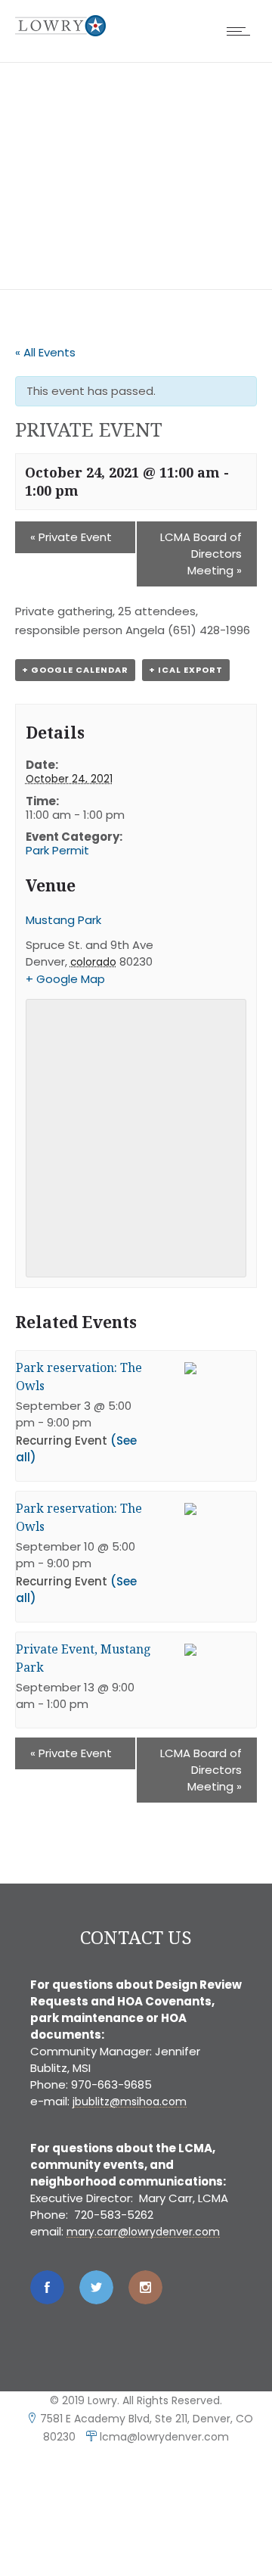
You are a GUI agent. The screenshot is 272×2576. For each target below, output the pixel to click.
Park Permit (57, 850)
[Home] (60, 32)
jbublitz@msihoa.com (130, 2102)
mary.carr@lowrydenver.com (143, 2232)
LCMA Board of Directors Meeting (201, 554)
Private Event (71, 537)
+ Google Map (65, 979)
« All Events (45, 352)
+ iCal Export (186, 670)
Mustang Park (63, 920)
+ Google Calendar (75, 670)
